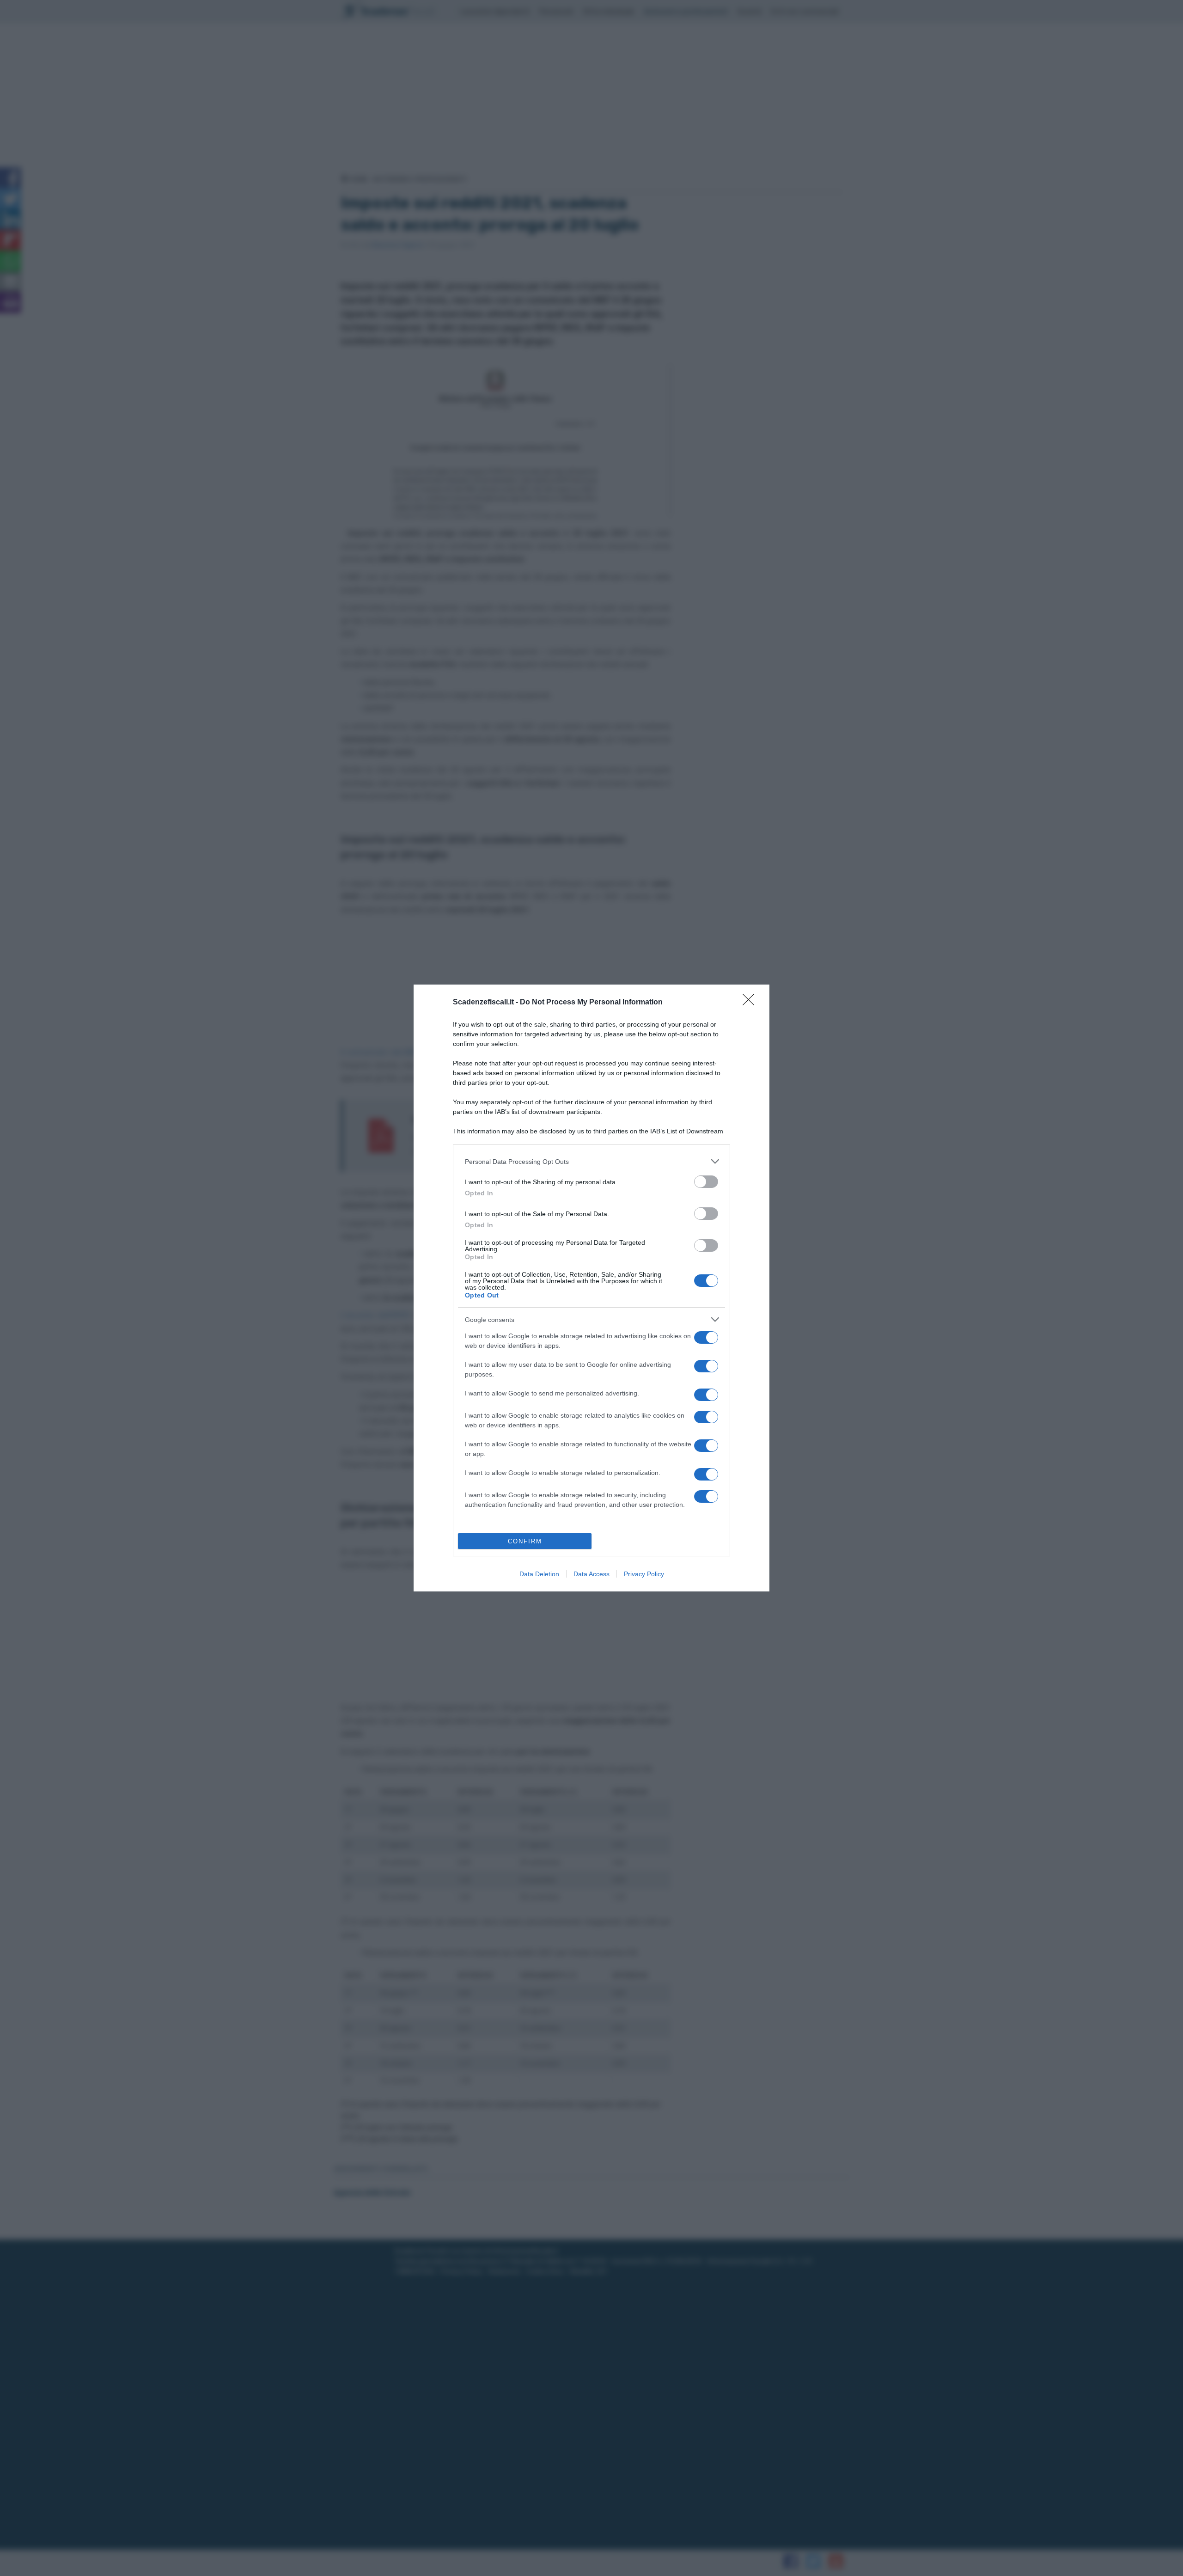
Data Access (591, 1574)
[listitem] (591, 1161)
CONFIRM (525, 1541)
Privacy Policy (644, 1574)
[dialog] (591, 1288)
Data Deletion (539, 1574)
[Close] (751, 1003)
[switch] (706, 1182)
